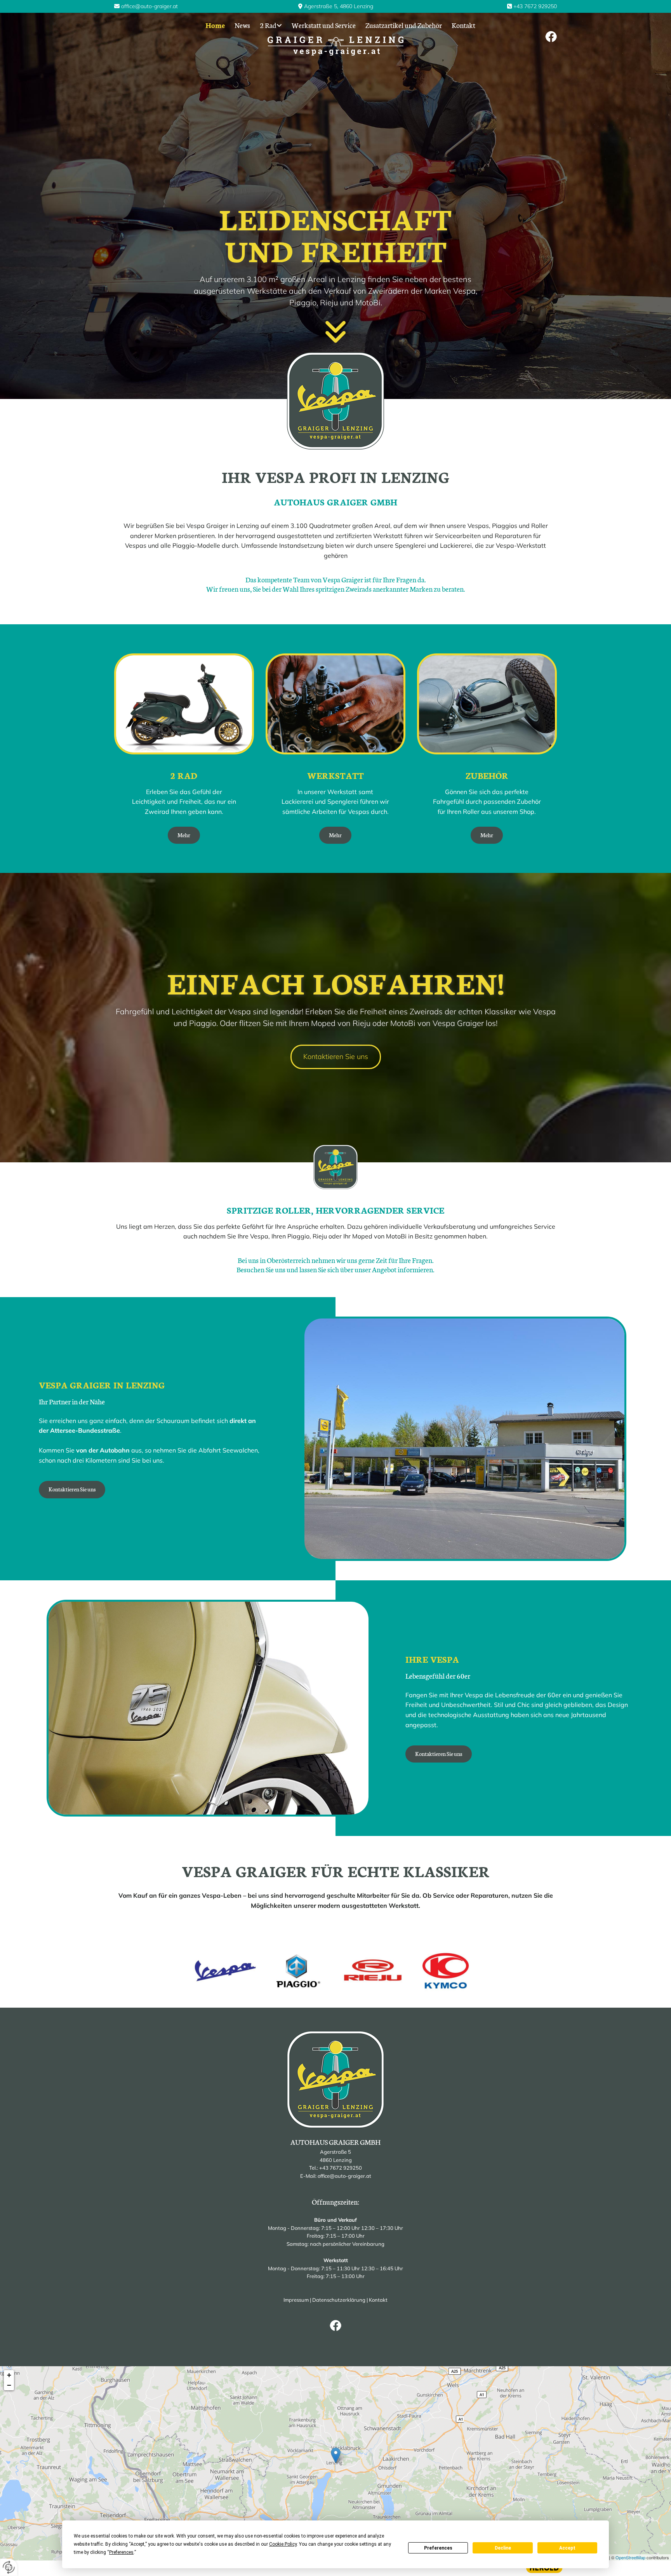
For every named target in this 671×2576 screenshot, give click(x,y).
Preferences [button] (121, 2552)
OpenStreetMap (630, 2557)
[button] (184, 835)
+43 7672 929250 (535, 6)
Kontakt (463, 25)
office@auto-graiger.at (149, 6)
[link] (266, 25)
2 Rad (268, 25)
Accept (567, 2548)
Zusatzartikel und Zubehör (404, 25)
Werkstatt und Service (324, 25)
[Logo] (336, 46)
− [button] (9, 2385)
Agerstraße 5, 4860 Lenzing (339, 6)
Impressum (296, 2300)
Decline (503, 2548)
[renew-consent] (9, 2567)
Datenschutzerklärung (339, 2300)
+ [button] (9, 2375)
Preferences (438, 2548)
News (242, 25)
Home (215, 25)
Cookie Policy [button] (283, 2544)
